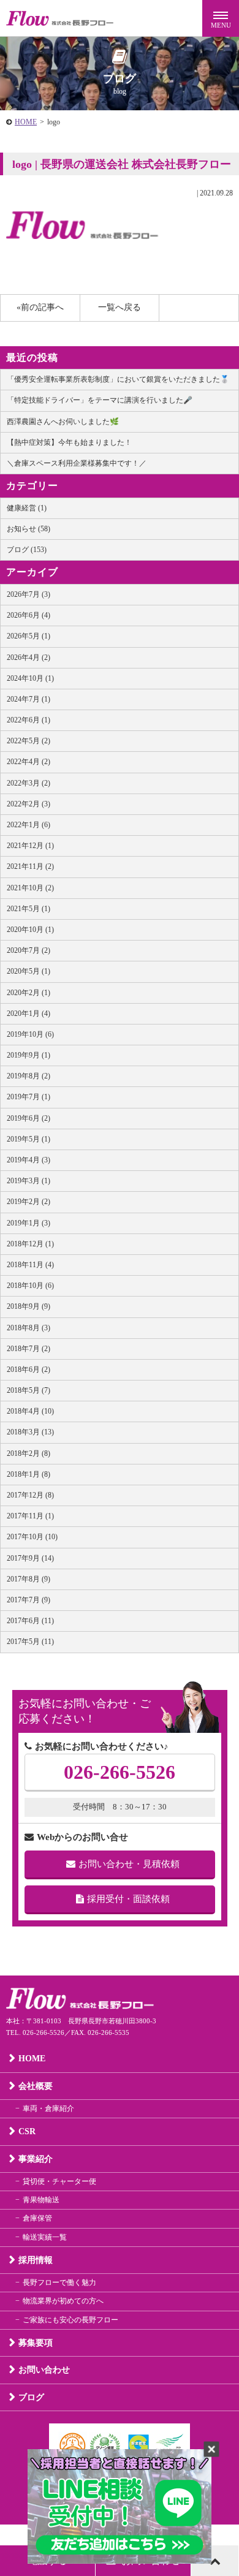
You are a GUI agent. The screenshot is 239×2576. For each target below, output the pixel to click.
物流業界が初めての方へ (63, 2301)
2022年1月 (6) (28, 825)
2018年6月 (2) (28, 1369)
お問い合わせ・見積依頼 (129, 1864)
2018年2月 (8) (28, 1453)
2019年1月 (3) (28, 1223)
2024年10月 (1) (30, 678)
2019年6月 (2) (28, 1118)
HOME (26, 122)
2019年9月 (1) (28, 1055)
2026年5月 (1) (28, 636)
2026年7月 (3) (28, 594)
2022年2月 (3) (28, 804)
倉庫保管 (37, 2218)
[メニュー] (221, 18)
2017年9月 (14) (30, 1558)
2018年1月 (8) (28, 1474)
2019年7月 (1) (28, 1097)
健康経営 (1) (27, 508)
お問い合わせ (44, 2370)
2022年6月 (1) (28, 720)
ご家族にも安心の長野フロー (70, 2320)
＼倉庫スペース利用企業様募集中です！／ (77, 463)
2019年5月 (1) (28, 1139)
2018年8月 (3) (28, 1328)
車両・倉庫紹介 (48, 2108)
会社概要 (36, 2086)
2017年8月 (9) (28, 1579)
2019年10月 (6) (30, 1034)
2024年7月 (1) (28, 699)
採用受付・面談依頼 (128, 1899)
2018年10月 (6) (30, 1286)
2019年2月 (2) (28, 1202)
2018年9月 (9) (28, 1306)
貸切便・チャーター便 (59, 2181)
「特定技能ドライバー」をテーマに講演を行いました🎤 (100, 400)
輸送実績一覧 (45, 2237)
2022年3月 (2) (28, 783)
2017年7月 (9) (28, 1600)
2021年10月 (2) (30, 888)
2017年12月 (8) (30, 1495)
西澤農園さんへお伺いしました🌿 (63, 422)
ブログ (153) (27, 550)
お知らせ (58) (28, 529)
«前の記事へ (40, 307)
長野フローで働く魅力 (59, 2282)
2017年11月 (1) (30, 1516)
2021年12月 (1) (30, 846)
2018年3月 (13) (30, 1432)
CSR (27, 2131)
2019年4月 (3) (28, 1160)
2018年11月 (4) (30, 1265)
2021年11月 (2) (30, 866)
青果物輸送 (41, 2200)
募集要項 (36, 2343)
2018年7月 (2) (28, 1349)
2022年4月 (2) (28, 762)
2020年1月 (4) (28, 1013)
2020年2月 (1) (28, 993)
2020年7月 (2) (28, 950)
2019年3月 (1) (28, 1181)
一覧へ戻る (120, 307)
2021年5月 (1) (28, 909)
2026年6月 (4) (28, 615)
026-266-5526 (120, 1772)
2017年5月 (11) (30, 1642)
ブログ (31, 2397)
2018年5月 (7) (28, 1390)
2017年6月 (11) (30, 1621)
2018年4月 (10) (30, 1411)
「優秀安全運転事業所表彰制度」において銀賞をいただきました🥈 (118, 379)
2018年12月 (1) (30, 1244)
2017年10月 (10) (32, 1537)
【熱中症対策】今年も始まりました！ (69, 442)
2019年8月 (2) (28, 1076)
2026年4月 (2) (28, 657)
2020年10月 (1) (30, 930)
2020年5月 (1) (28, 971)
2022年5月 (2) (28, 741)
